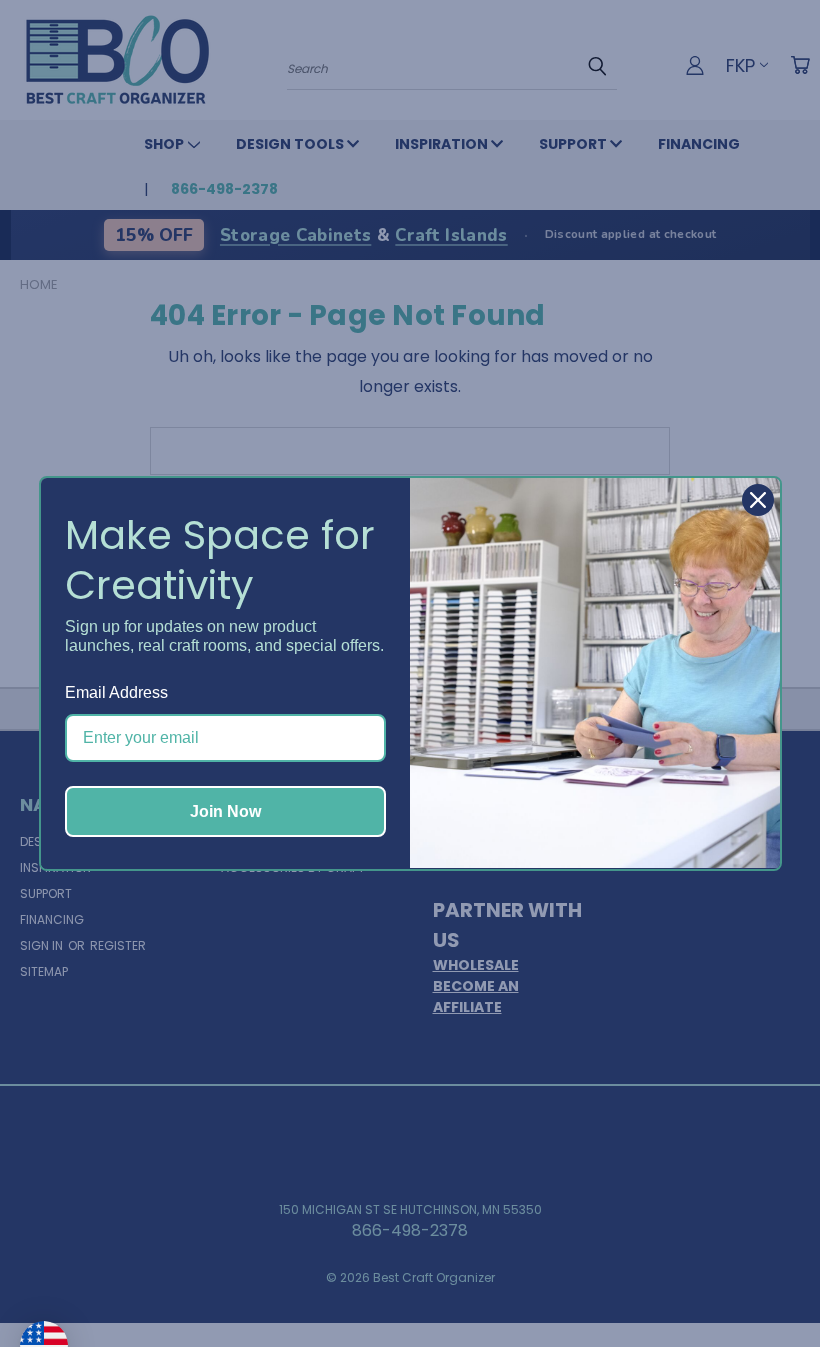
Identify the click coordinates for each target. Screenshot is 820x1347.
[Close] (758, 500)
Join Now (225, 811)
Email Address (116, 692)
